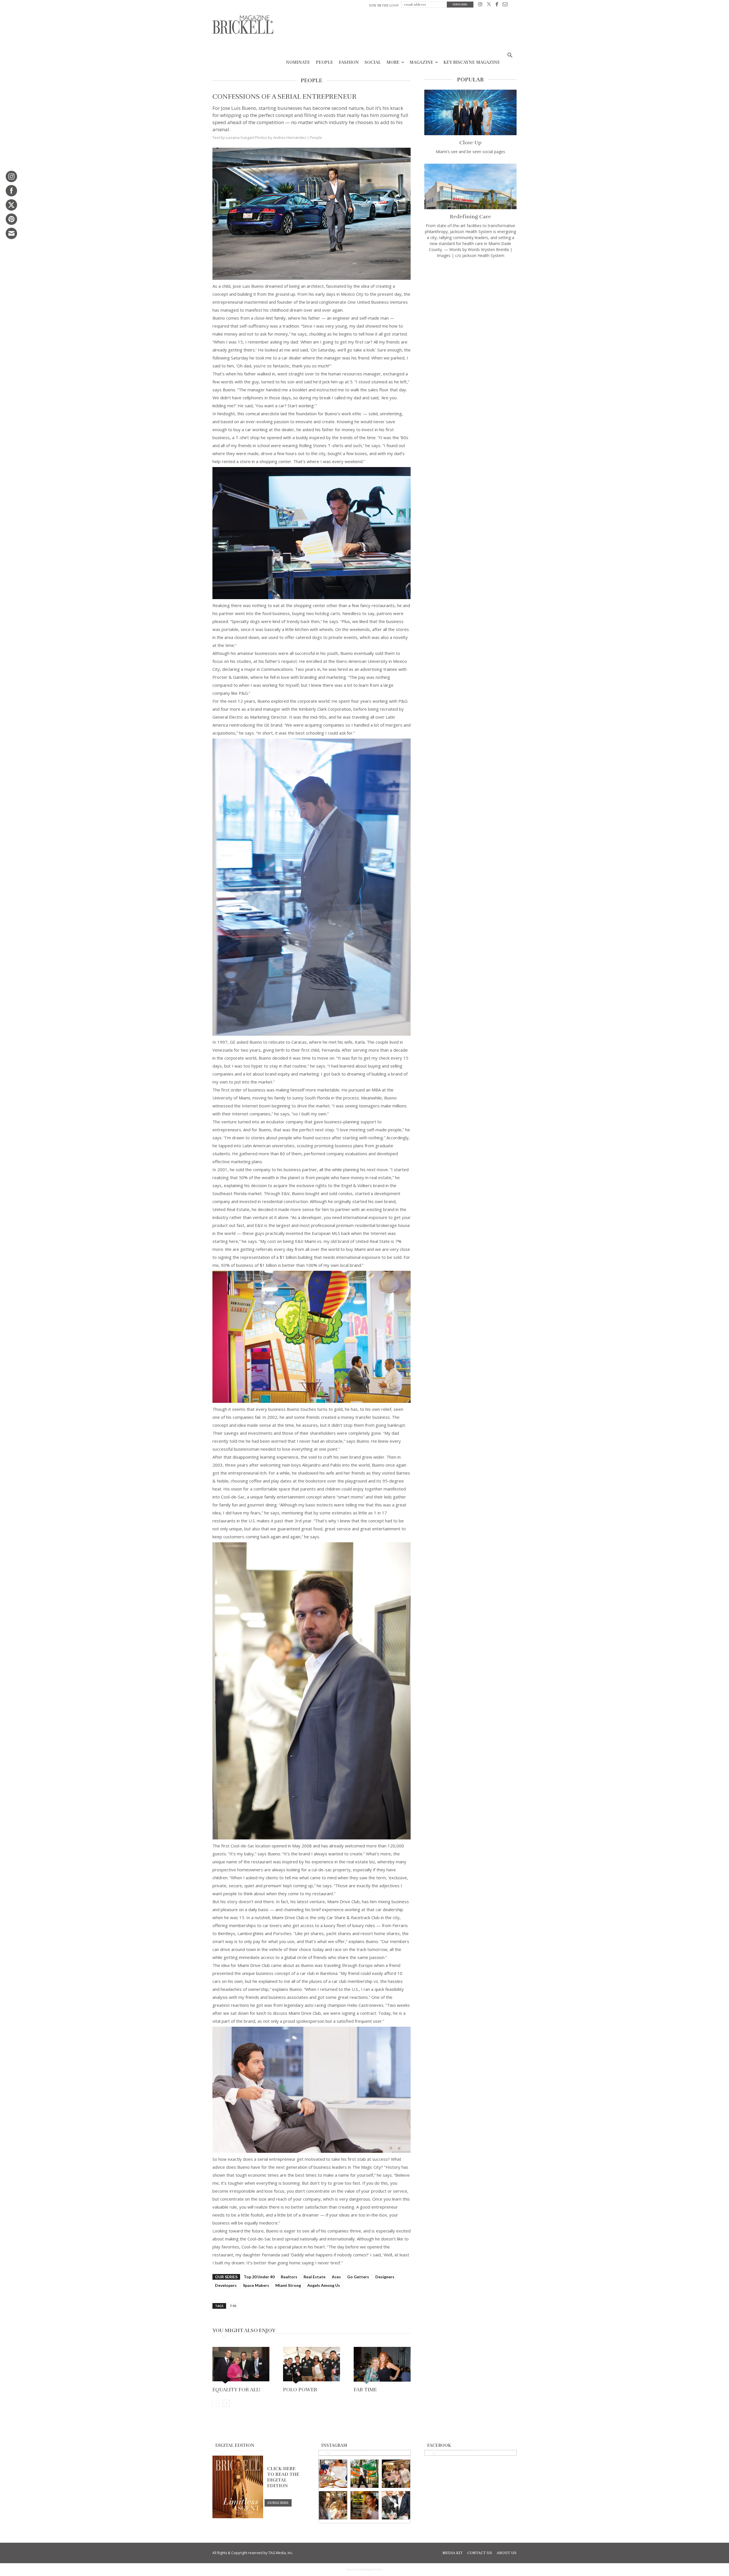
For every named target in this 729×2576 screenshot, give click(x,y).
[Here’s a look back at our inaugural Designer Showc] (396, 2505)
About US (507, 2553)
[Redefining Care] (470, 186)
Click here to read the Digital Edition (283, 2477)
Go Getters (358, 2277)
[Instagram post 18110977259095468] (396, 2474)
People (324, 62)
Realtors (289, 2277)
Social (373, 62)
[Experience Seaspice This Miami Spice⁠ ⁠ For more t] (333, 2474)
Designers (385, 2277)
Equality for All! (236, 2390)
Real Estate (315, 2277)
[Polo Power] (312, 2366)
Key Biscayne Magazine (472, 62)
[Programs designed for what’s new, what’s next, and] (365, 2474)
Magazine (421, 62)
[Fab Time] (382, 2366)
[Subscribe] (278, 2503)
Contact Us (480, 2553)
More (393, 62)
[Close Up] (470, 112)
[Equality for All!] (241, 2366)
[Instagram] (480, 5)
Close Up (470, 143)
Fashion (349, 62)
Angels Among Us (324, 2285)
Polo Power (300, 2390)
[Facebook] (497, 5)
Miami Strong (288, 2285)
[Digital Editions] (238, 2517)
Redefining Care (470, 217)
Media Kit (453, 2553)
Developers (226, 2285)
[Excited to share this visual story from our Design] (333, 2505)
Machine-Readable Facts (364, 2569)
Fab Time (365, 2390)
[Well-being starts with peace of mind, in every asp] (365, 2505)
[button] (510, 56)
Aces (336, 2277)
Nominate (298, 62)
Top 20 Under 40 (259, 2277)
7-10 (233, 2306)
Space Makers (256, 2285)
